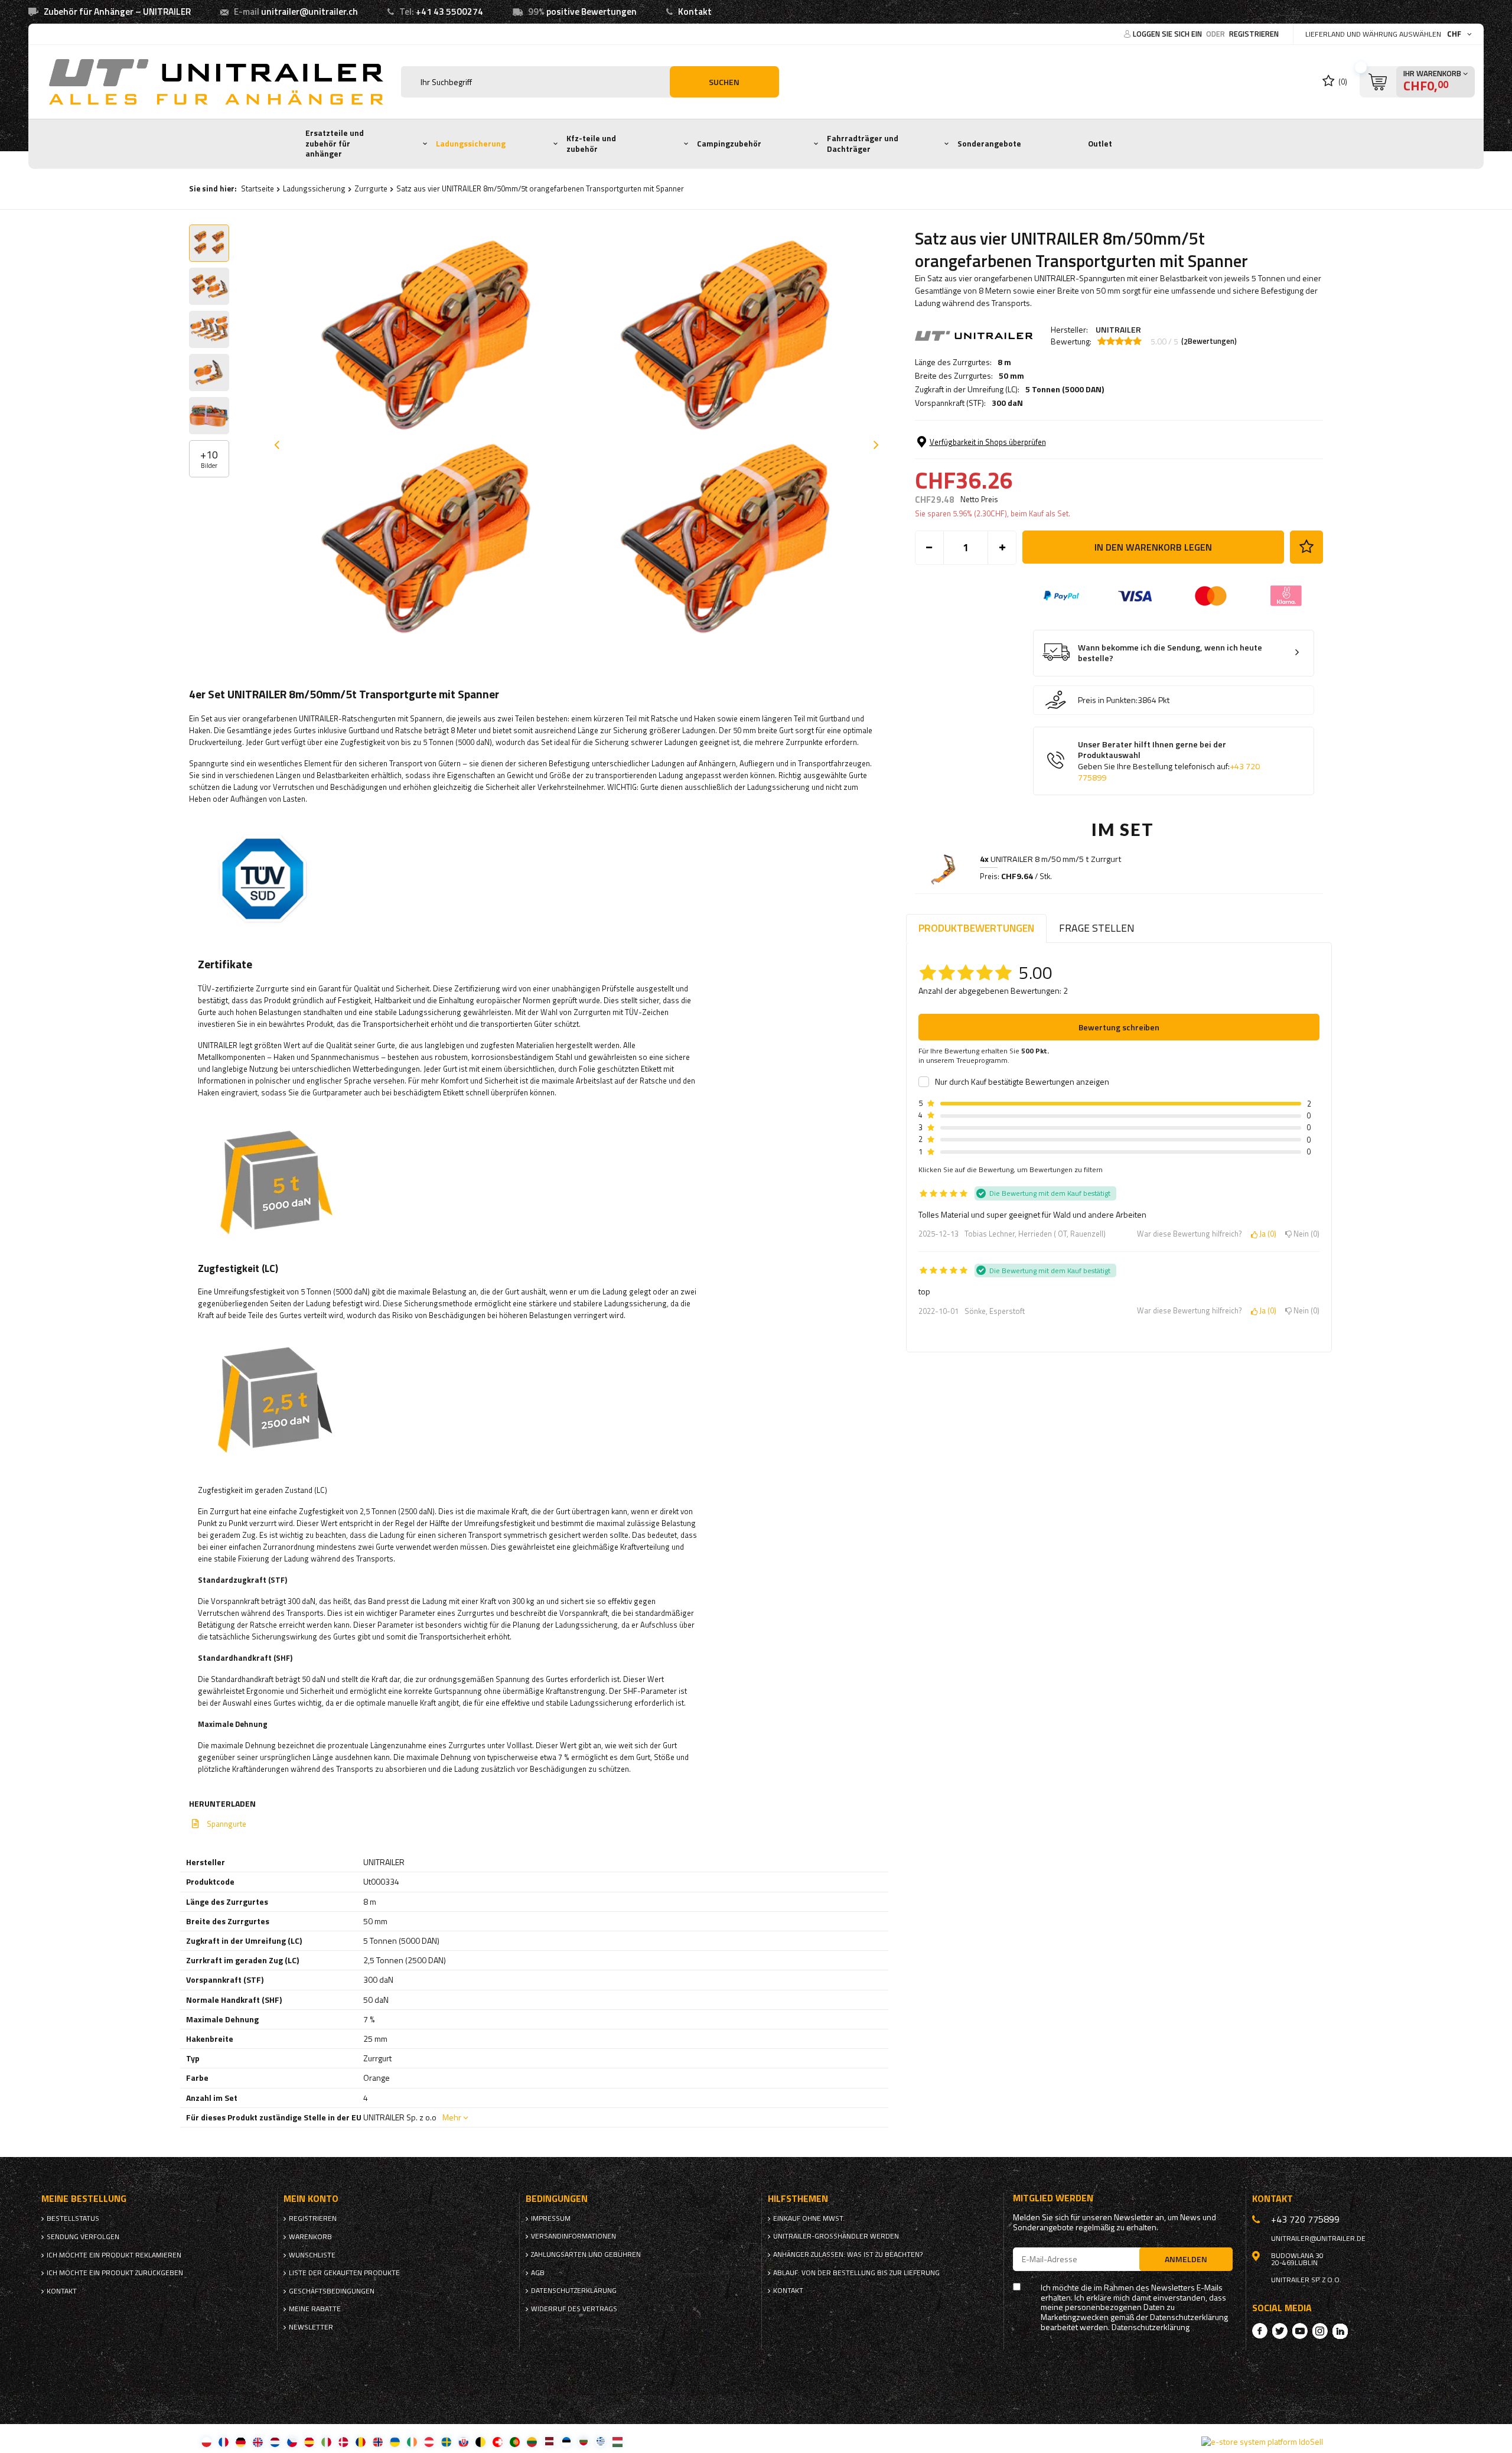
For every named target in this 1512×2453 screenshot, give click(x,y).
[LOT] (549, 2441)
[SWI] (498, 2441)
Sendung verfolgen (83, 2237)
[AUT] (429, 2441)
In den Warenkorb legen (1153, 547)
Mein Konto (311, 2199)
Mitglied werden (1053, 2198)
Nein (1304, 1234)
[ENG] (258, 2441)
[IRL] (412, 2441)
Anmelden (1186, 2259)
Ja (1266, 1234)
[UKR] (395, 2441)
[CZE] (292, 2441)
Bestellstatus (73, 2218)
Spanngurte (227, 1824)
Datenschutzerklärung (574, 2291)
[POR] (515, 2441)
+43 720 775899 (1305, 2219)
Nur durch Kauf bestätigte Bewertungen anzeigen (1022, 1082)
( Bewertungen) (1209, 341)
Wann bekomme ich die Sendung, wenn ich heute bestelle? (1170, 653)
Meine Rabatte (315, 2309)
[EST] (566, 2441)
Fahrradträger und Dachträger (863, 144)
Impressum (551, 2218)
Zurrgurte (371, 188)
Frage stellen (1097, 928)
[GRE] (600, 2441)
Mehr (452, 2117)
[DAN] (343, 2441)
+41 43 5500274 (449, 12)
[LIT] (532, 2441)
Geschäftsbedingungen (332, 2291)
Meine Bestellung (84, 2199)
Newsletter (311, 2327)
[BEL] (480, 2441)
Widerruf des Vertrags (574, 2309)
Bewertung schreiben (1119, 1027)
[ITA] (326, 2441)
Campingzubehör (729, 144)
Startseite (258, 188)
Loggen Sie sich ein (1168, 34)
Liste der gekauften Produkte (344, 2273)
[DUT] (275, 2441)
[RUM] (361, 2441)
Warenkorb (310, 2237)
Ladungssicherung (471, 144)
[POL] (206, 2441)
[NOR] (378, 2441)
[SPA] (309, 2441)
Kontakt (695, 12)
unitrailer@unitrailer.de (1318, 2239)
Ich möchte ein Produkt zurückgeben (115, 2273)
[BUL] (583, 2441)
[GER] (241, 2441)
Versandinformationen (573, 2236)
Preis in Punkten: (1108, 700)
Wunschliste (312, 2255)
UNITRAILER (1118, 329)
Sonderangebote (989, 144)
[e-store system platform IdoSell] (1262, 2442)
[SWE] (446, 2441)
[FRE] (224, 2441)
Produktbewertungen (976, 928)
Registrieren (1254, 34)
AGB (538, 2273)
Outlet (1100, 144)
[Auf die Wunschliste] (1306, 547)
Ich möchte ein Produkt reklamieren (114, 2255)
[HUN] (617, 2441)
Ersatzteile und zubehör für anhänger (335, 143)
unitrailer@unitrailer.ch (309, 12)
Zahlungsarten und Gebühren (586, 2254)
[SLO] (463, 2441)
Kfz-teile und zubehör (591, 144)
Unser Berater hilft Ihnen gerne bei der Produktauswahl (1169, 761)
